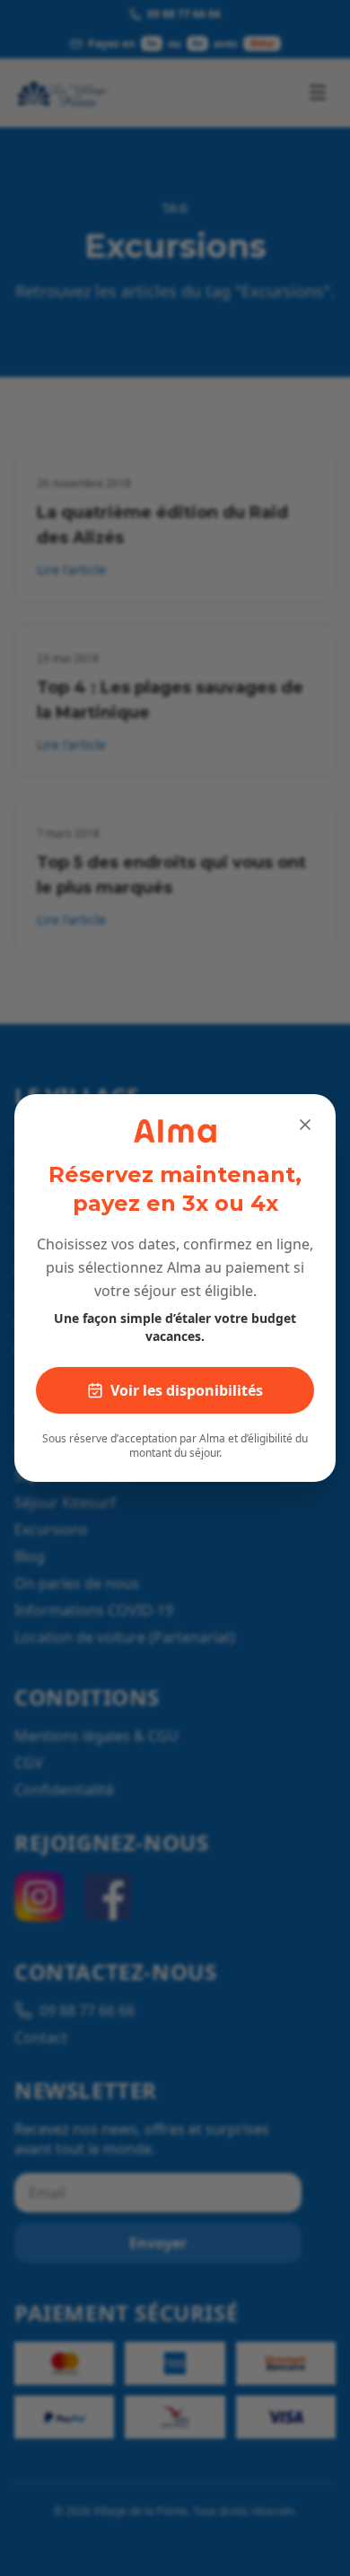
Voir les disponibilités (187, 1390)
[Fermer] (305, 1125)
